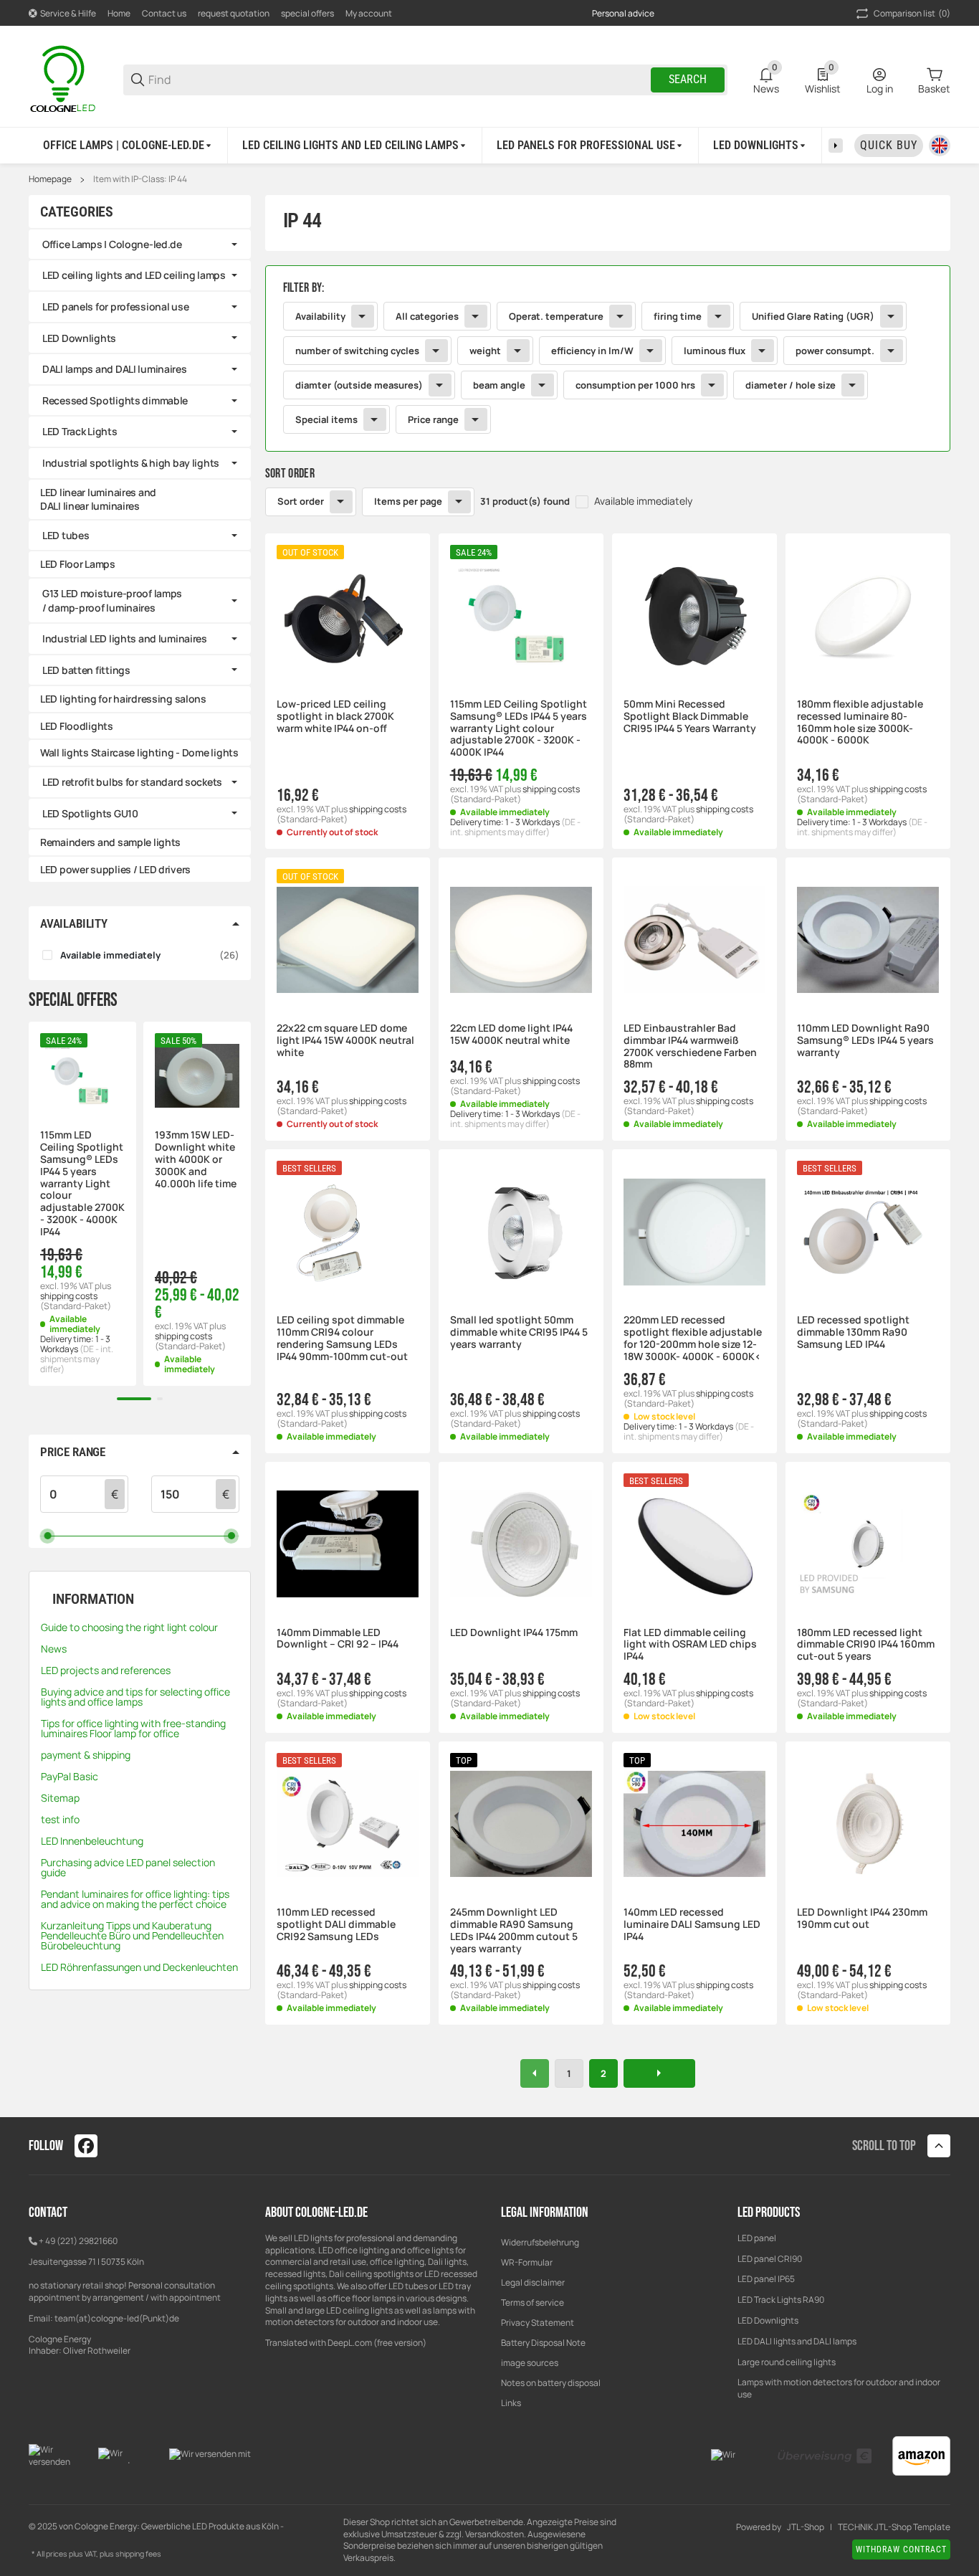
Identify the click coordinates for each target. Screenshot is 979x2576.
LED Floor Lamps (78, 564)
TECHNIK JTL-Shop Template (894, 2527)
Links (511, 2403)
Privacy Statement (538, 2323)
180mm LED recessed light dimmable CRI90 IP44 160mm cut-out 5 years (866, 1645)
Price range (433, 419)
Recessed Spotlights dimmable (115, 400)
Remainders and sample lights (110, 842)
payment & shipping (86, 1755)
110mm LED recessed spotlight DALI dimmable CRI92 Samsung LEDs (336, 1924)
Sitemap (60, 1798)
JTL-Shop (806, 2527)
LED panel (757, 2238)
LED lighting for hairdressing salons (123, 699)
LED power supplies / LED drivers (115, 869)
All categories (427, 316)
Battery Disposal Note (543, 2343)
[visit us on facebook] (86, 2146)
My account (369, 13)
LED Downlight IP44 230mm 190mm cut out (862, 1919)
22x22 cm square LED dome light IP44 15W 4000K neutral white (345, 1040)
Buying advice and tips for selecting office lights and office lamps (135, 1697)
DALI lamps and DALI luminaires (115, 369)
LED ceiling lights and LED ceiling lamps (134, 275)
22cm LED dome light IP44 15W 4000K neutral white (511, 1035)
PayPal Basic (70, 1776)
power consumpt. (835, 351)
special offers (307, 13)
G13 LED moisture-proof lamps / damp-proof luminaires (112, 600)
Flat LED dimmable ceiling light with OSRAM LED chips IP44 (690, 1645)
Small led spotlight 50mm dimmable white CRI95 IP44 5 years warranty (519, 1332)
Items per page (408, 501)
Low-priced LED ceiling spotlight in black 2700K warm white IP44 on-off (335, 716)
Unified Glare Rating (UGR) (813, 316)
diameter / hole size (791, 385)
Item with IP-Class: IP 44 (140, 179)
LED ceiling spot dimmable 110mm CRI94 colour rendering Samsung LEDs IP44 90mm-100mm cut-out (342, 1338)
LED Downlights (79, 338)
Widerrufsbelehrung (540, 2242)
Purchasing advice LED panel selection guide (128, 1867)
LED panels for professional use (115, 306)
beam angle (499, 385)
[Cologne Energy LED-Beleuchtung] (65, 79)
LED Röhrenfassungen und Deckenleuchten (139, 1967)
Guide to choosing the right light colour (129, 1627)
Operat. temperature (556, 316)
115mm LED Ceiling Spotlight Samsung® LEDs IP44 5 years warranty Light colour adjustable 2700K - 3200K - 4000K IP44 (519, 728)
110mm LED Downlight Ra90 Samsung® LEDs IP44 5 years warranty (865, 1040)
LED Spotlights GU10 (90, 813)
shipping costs (378, 809)
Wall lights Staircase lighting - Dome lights (139, 752)
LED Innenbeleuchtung (92, 1841)
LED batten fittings (86, 670)
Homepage (50, 179)
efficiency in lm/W (592, 351)
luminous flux (715, 351)
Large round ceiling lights (787, 2362)
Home (119, 13)
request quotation (234, 13)
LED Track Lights (80, 431)
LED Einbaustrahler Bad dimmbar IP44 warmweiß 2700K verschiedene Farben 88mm (690, 1046)
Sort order (301, 501)
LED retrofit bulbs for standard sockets (132, 782)
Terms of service (533, 2302)
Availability (320, 316)
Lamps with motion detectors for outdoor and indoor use (839, 2388)
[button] (348, 616)
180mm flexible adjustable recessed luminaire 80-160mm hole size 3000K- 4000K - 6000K (860, 722)
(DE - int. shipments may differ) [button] (515, 827)
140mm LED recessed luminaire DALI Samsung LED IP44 (692, 1924)
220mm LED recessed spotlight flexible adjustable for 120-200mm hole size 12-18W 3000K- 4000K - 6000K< (693, 1338)
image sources (530, 2363)
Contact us (164, 13)
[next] (659, 2073)
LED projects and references (106, 1670)
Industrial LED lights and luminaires (125, 638)
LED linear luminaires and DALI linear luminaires (98, 499)
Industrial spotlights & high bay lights (131, 463)
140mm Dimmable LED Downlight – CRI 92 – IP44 (338, 1639)
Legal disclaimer (533, 2282)
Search (688, 79)
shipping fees (138, 2554)
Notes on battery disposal (551, 2383)
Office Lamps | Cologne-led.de (112, 244)
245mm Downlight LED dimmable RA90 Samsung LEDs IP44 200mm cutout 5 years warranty (514, 1930)
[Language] (940, 146)
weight (485, 351)
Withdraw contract (901, 2549)
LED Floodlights (77, 726)
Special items (326, 419)
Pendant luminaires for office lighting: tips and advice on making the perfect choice (135, 1899)
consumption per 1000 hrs (635, 385)
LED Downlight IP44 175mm (514, 1633)
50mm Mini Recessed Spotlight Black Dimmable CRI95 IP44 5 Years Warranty (690, 716)
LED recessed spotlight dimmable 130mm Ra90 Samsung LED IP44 (853, 1332)
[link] (608, 358)
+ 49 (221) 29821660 (78, 2241)
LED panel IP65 (766, 2279)
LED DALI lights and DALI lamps (797, 2341)
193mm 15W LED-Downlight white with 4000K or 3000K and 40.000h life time (196, 1159)
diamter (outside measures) (359, 385)
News (54, 1649)
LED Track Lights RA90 (781, 2300)
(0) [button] (912, 13)
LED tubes (66, 535)
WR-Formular (527, 2262)
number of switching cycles (357, 351)
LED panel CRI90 (770, 2259)
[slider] (48, 1535)
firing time (678, 316)
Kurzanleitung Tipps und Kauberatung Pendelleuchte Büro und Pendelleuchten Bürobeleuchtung (132, 1935)
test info (60, 1819)
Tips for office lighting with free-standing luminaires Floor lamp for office (133, 1728)
